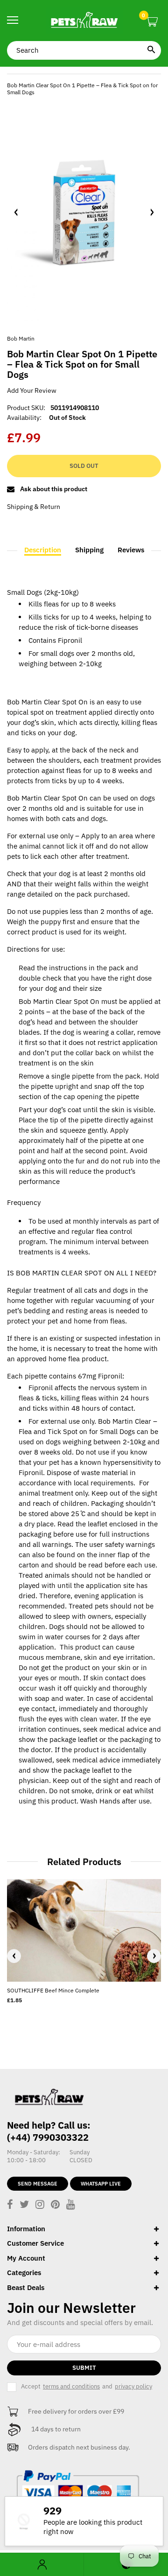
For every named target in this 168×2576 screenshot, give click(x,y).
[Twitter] (24, 2205)
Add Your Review (32, 390)
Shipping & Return (34, 507)
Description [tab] (43, 550)
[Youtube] (71, 2205)
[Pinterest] (55, 2205)
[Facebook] (10, 2205)
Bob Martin (21, 338)
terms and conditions (71, 2386)
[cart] (152, 22)
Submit (84, 2368)
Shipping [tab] (89, 550)
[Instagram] (40, 2205)
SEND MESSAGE (38, 2184)
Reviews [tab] (131, 550)
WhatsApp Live (101, 2184)
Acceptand (87, 2386)
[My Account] (42, 2565)
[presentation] (14, 1956)
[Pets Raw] (84, 21)
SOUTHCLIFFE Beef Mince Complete (53, 1990)
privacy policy (133, 2386)
